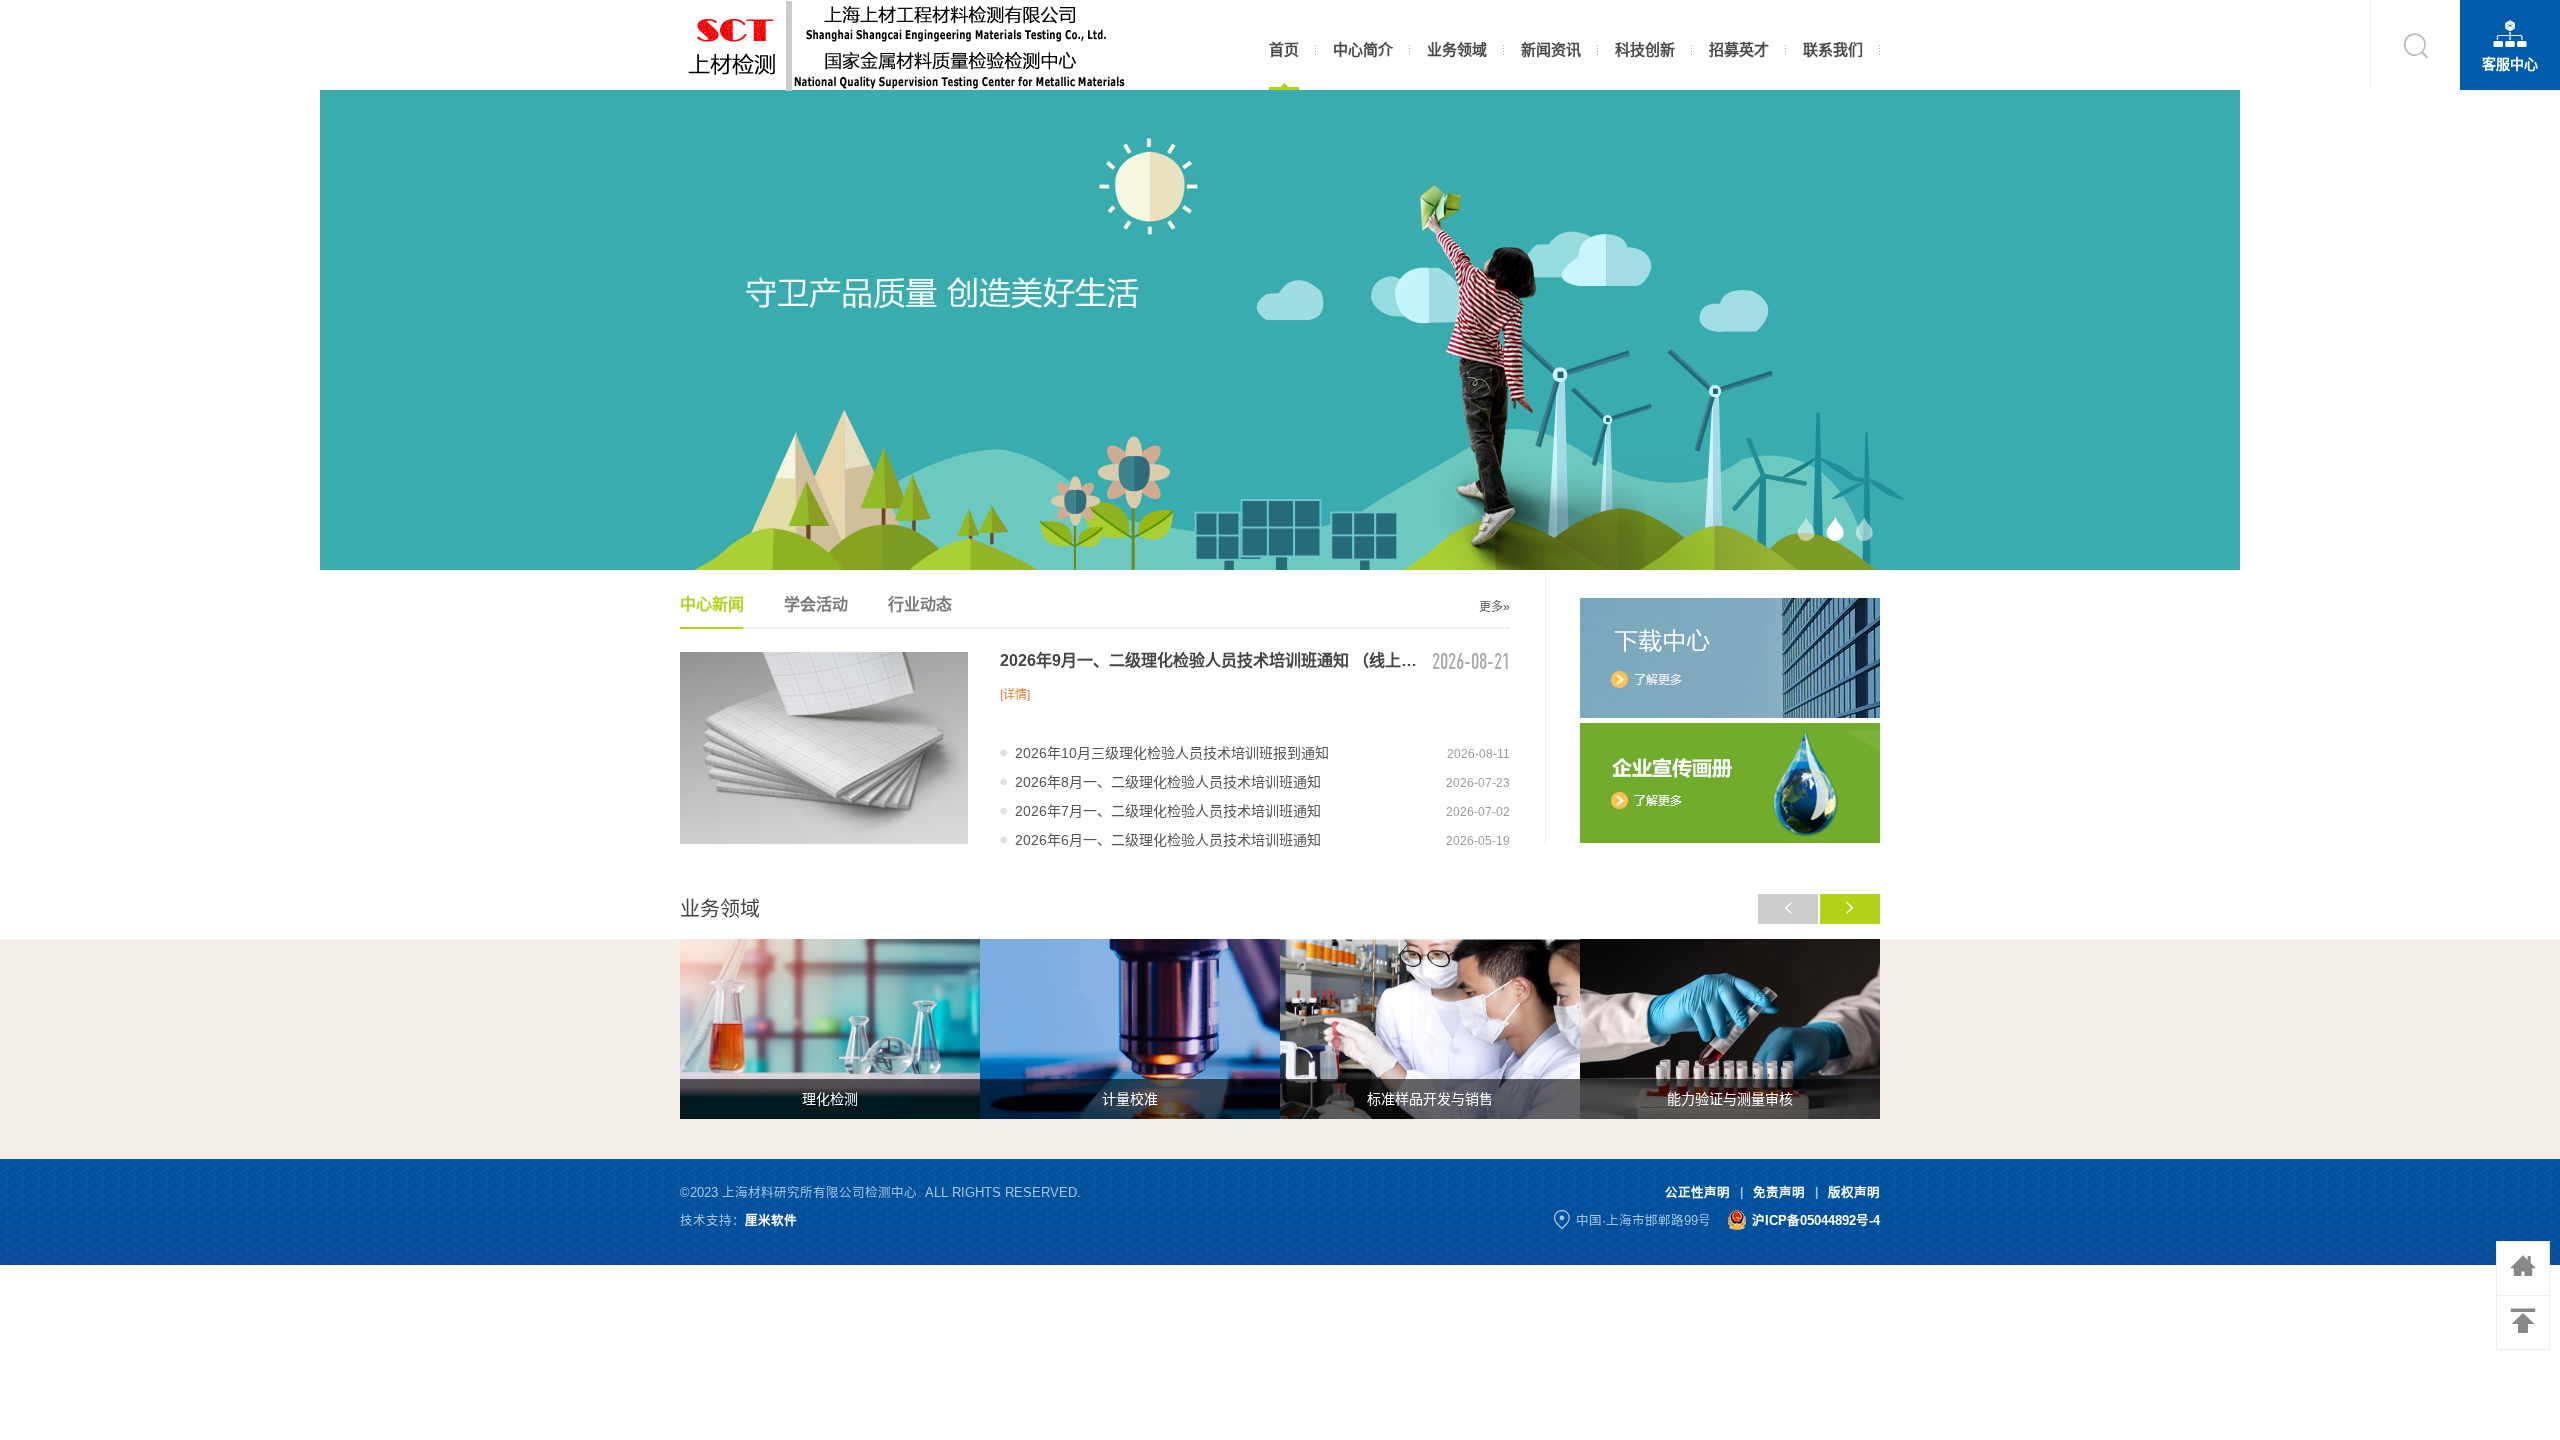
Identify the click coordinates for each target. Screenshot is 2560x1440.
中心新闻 (712, 604)
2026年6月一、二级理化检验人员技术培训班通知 (1168, 840)
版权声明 (1854, 1193)
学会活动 (816, 604)
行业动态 (920, 604)
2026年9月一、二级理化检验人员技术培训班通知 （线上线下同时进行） (1210, 660)
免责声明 (1779, 1193)
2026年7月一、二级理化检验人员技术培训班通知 (1168, 811)
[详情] (1015, 695)
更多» (1494, 607)
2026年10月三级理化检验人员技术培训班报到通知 (1172, 753)
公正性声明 (1697, 1193)
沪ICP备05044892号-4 (1816, 1221)
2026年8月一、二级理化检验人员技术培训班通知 (1168, 782)
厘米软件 (771, 1221)
